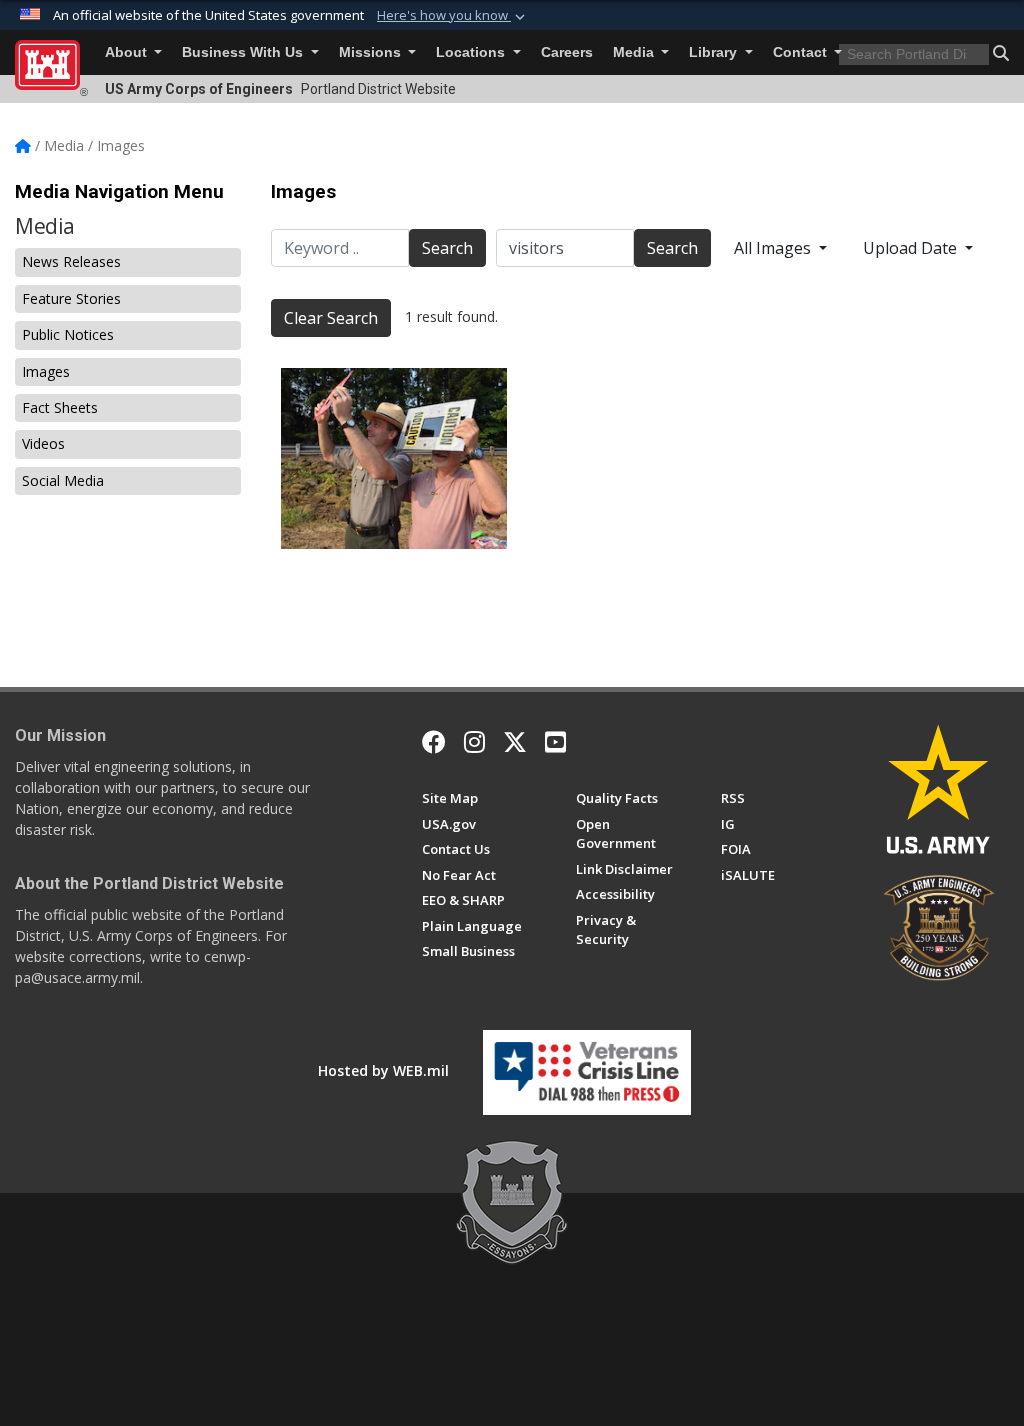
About (128, 52)
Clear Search (331, 318)
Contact (802, 52)
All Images (774, 248)
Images (46, 371)
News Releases (71, 261)
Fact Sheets (60, 407)
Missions (372, 52)
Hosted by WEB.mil (383, 1070)
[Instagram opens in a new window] (474, 742)
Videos (43, 443)
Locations (472, 52)
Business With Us (244, 52)
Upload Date (912, 248)
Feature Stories (71, 298)
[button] (453, 16)
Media (635, 52)
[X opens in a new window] (515, 742)
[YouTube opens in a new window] (555, 742)
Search (447, 248)
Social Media (63, 480)
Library (715, 52)
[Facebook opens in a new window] (434, 742)
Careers (567, 52)
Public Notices (68, 334)
